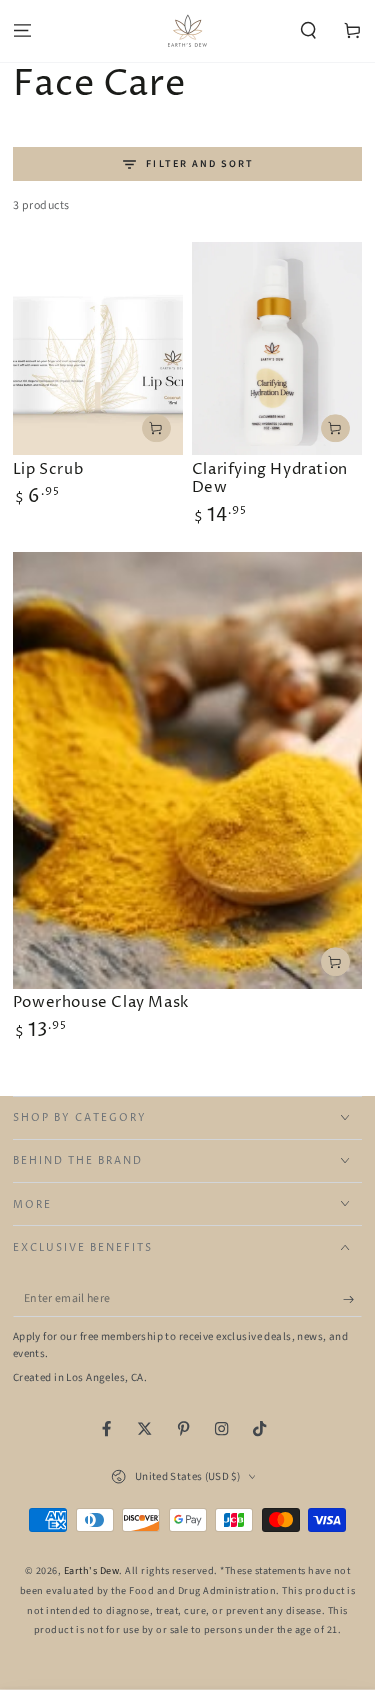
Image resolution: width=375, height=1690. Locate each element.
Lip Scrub (48, 469)
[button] (309, 31)
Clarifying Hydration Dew (270, 479)
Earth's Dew (92, 1571)
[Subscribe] (353, 1299)
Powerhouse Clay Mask (101, 1002)
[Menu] (22, 31)
